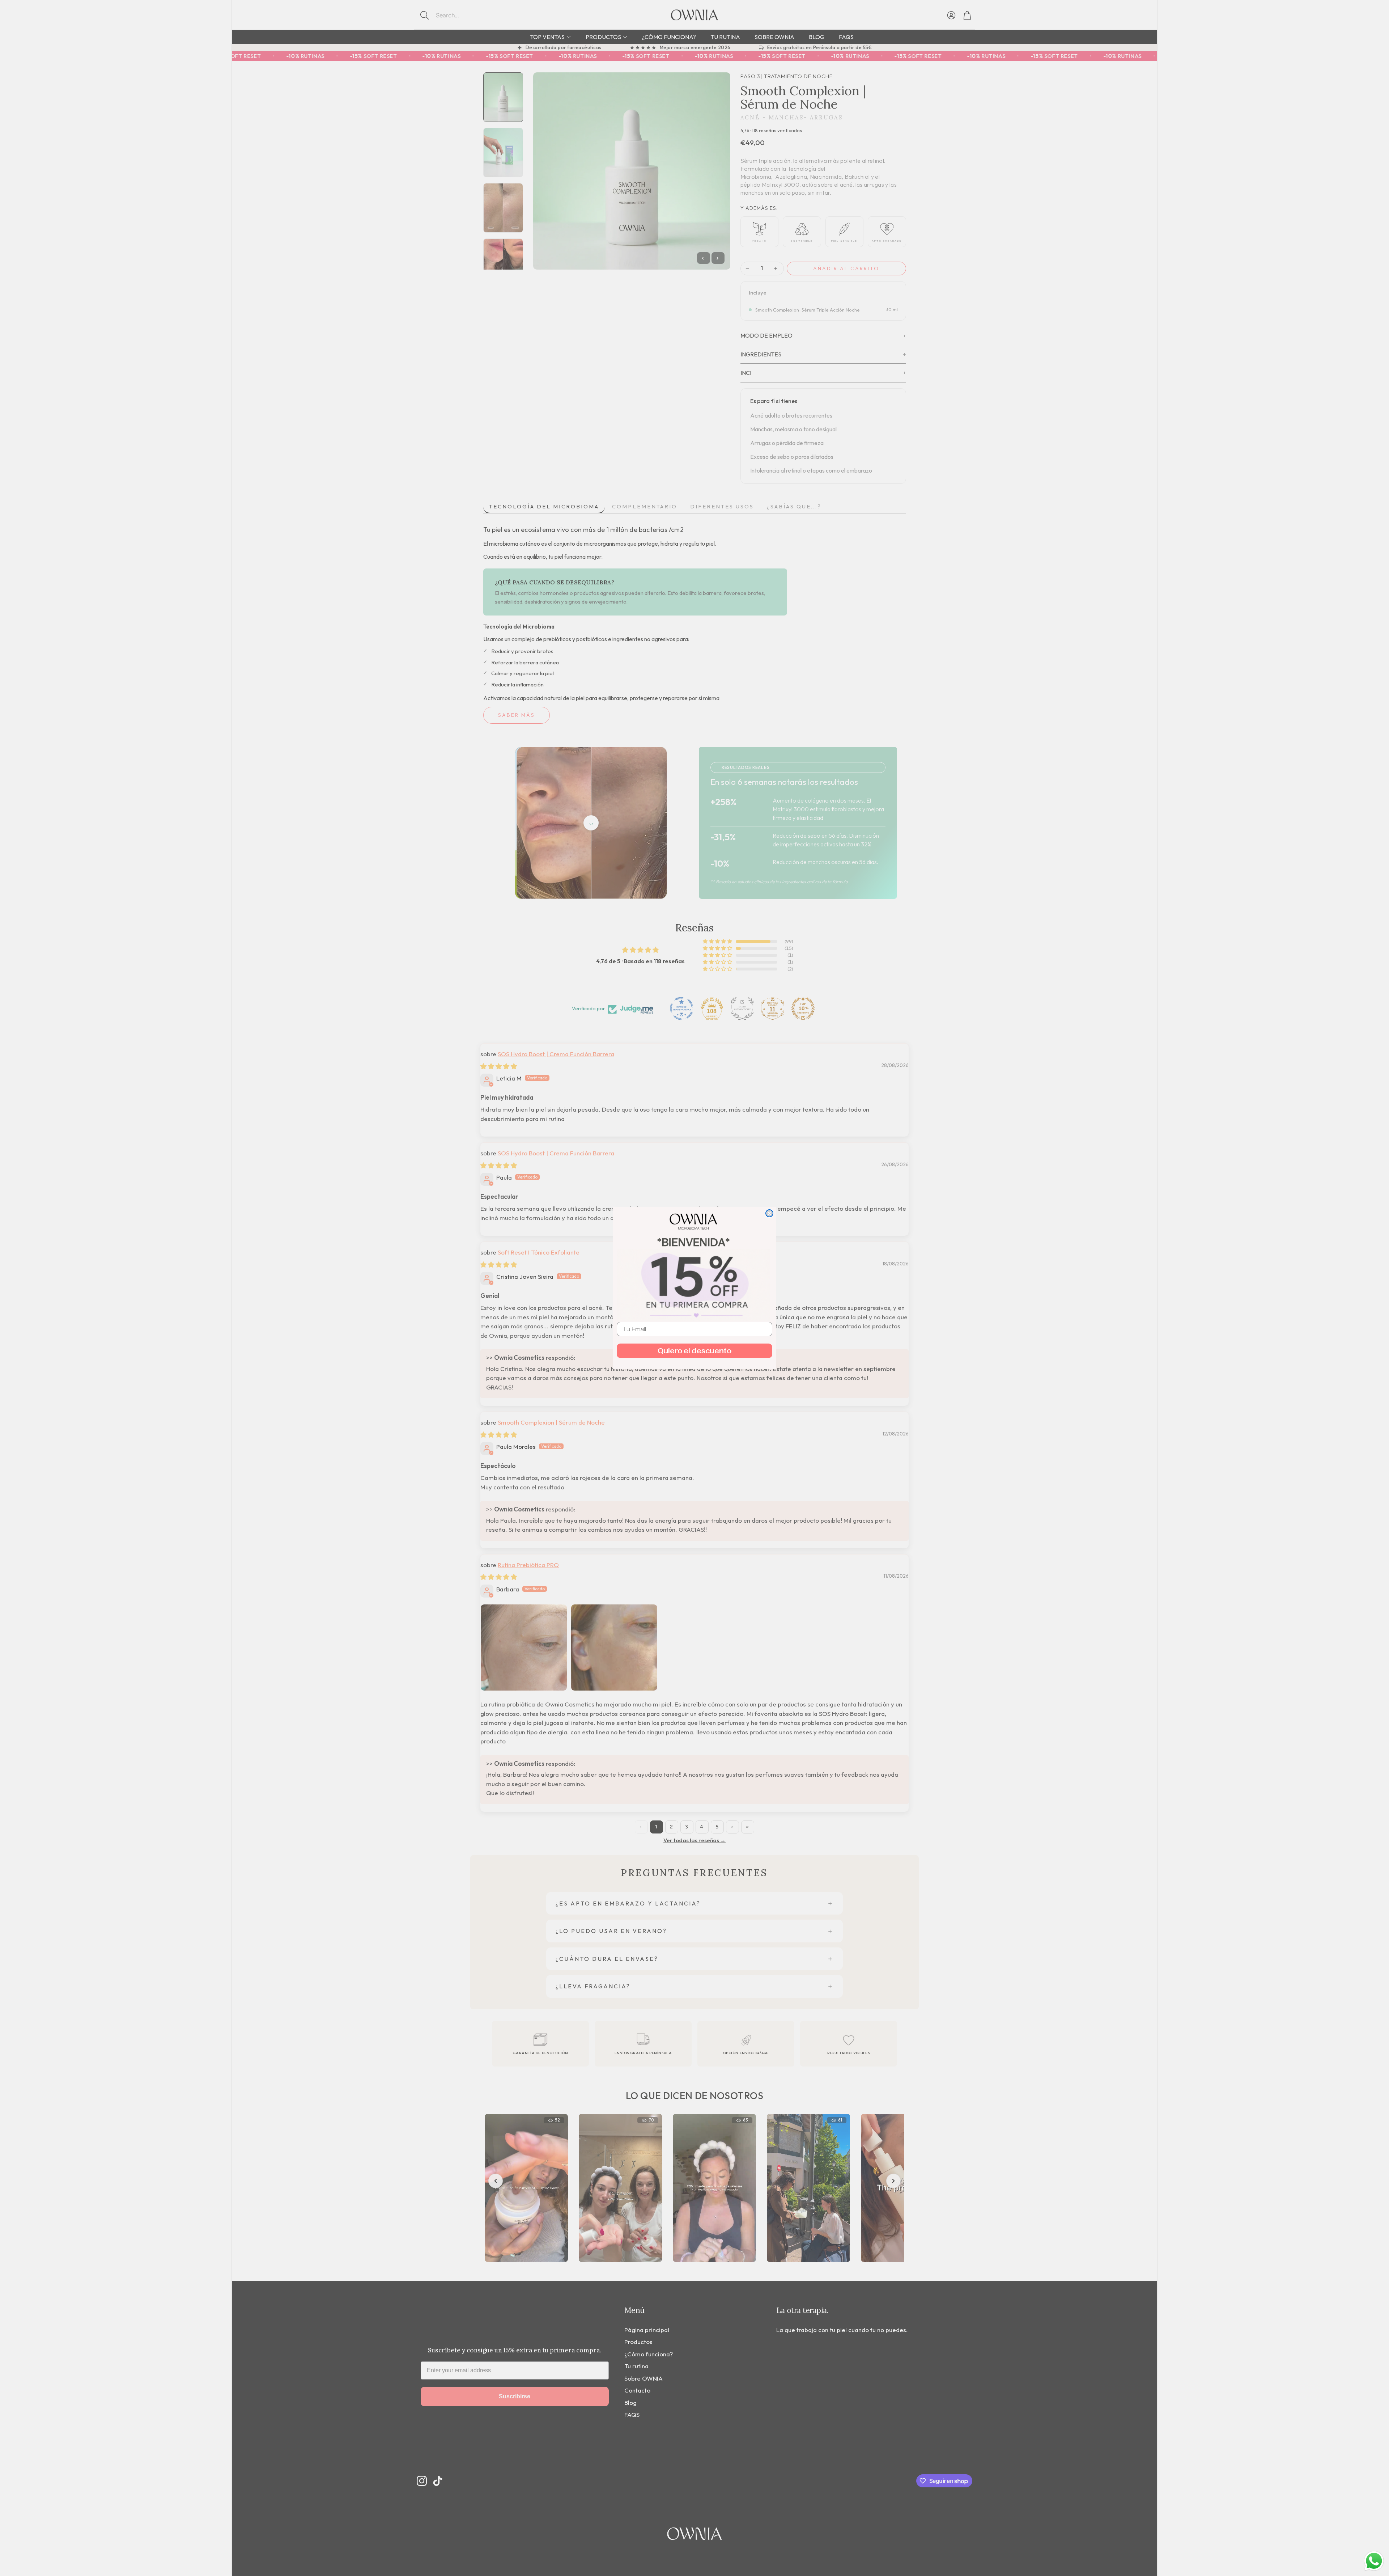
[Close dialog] (769, 1213)
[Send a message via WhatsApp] (1374, 2561)
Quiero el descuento (694, 1351)
